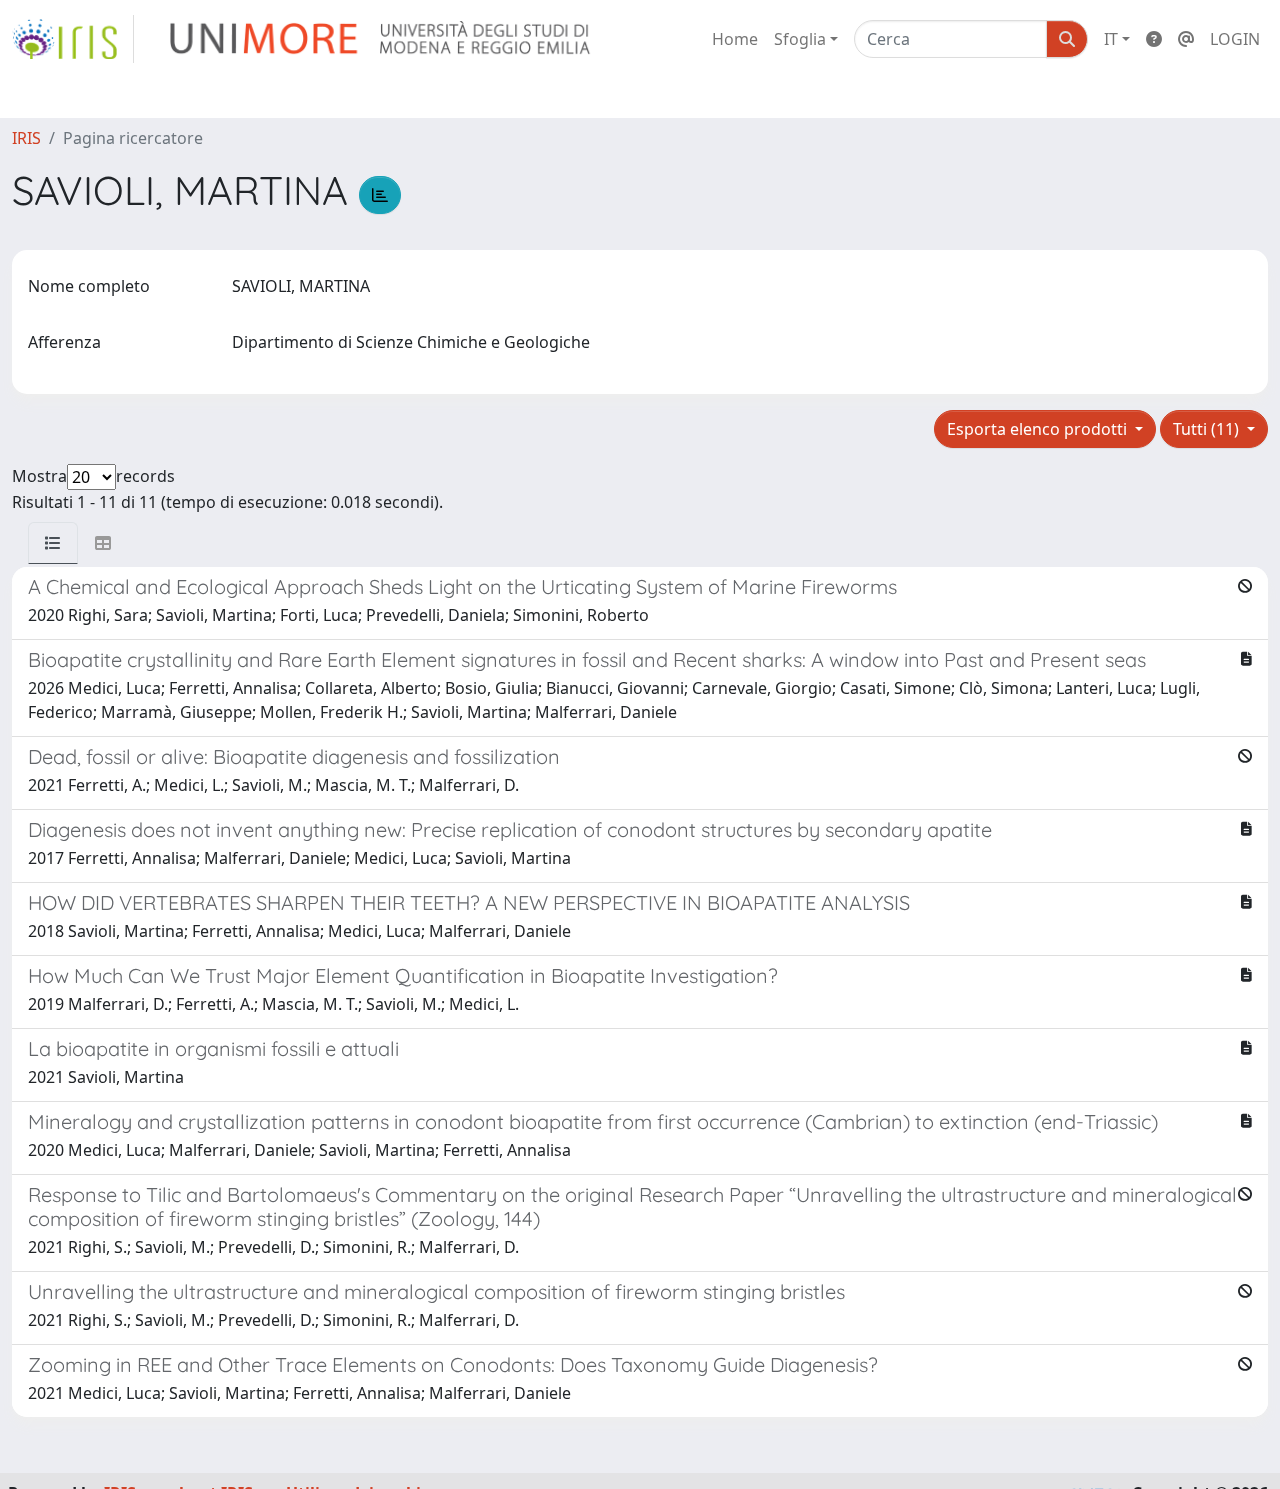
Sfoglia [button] (800, 39)
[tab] (53, 543)
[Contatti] (1186, 39)
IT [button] (1111, 39)
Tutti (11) (1208, 429)
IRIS (26, 138)
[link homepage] (73, 39)
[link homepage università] (381, 39)
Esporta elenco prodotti (1039, 429)
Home (735, 39)
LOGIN (1235, 39)
